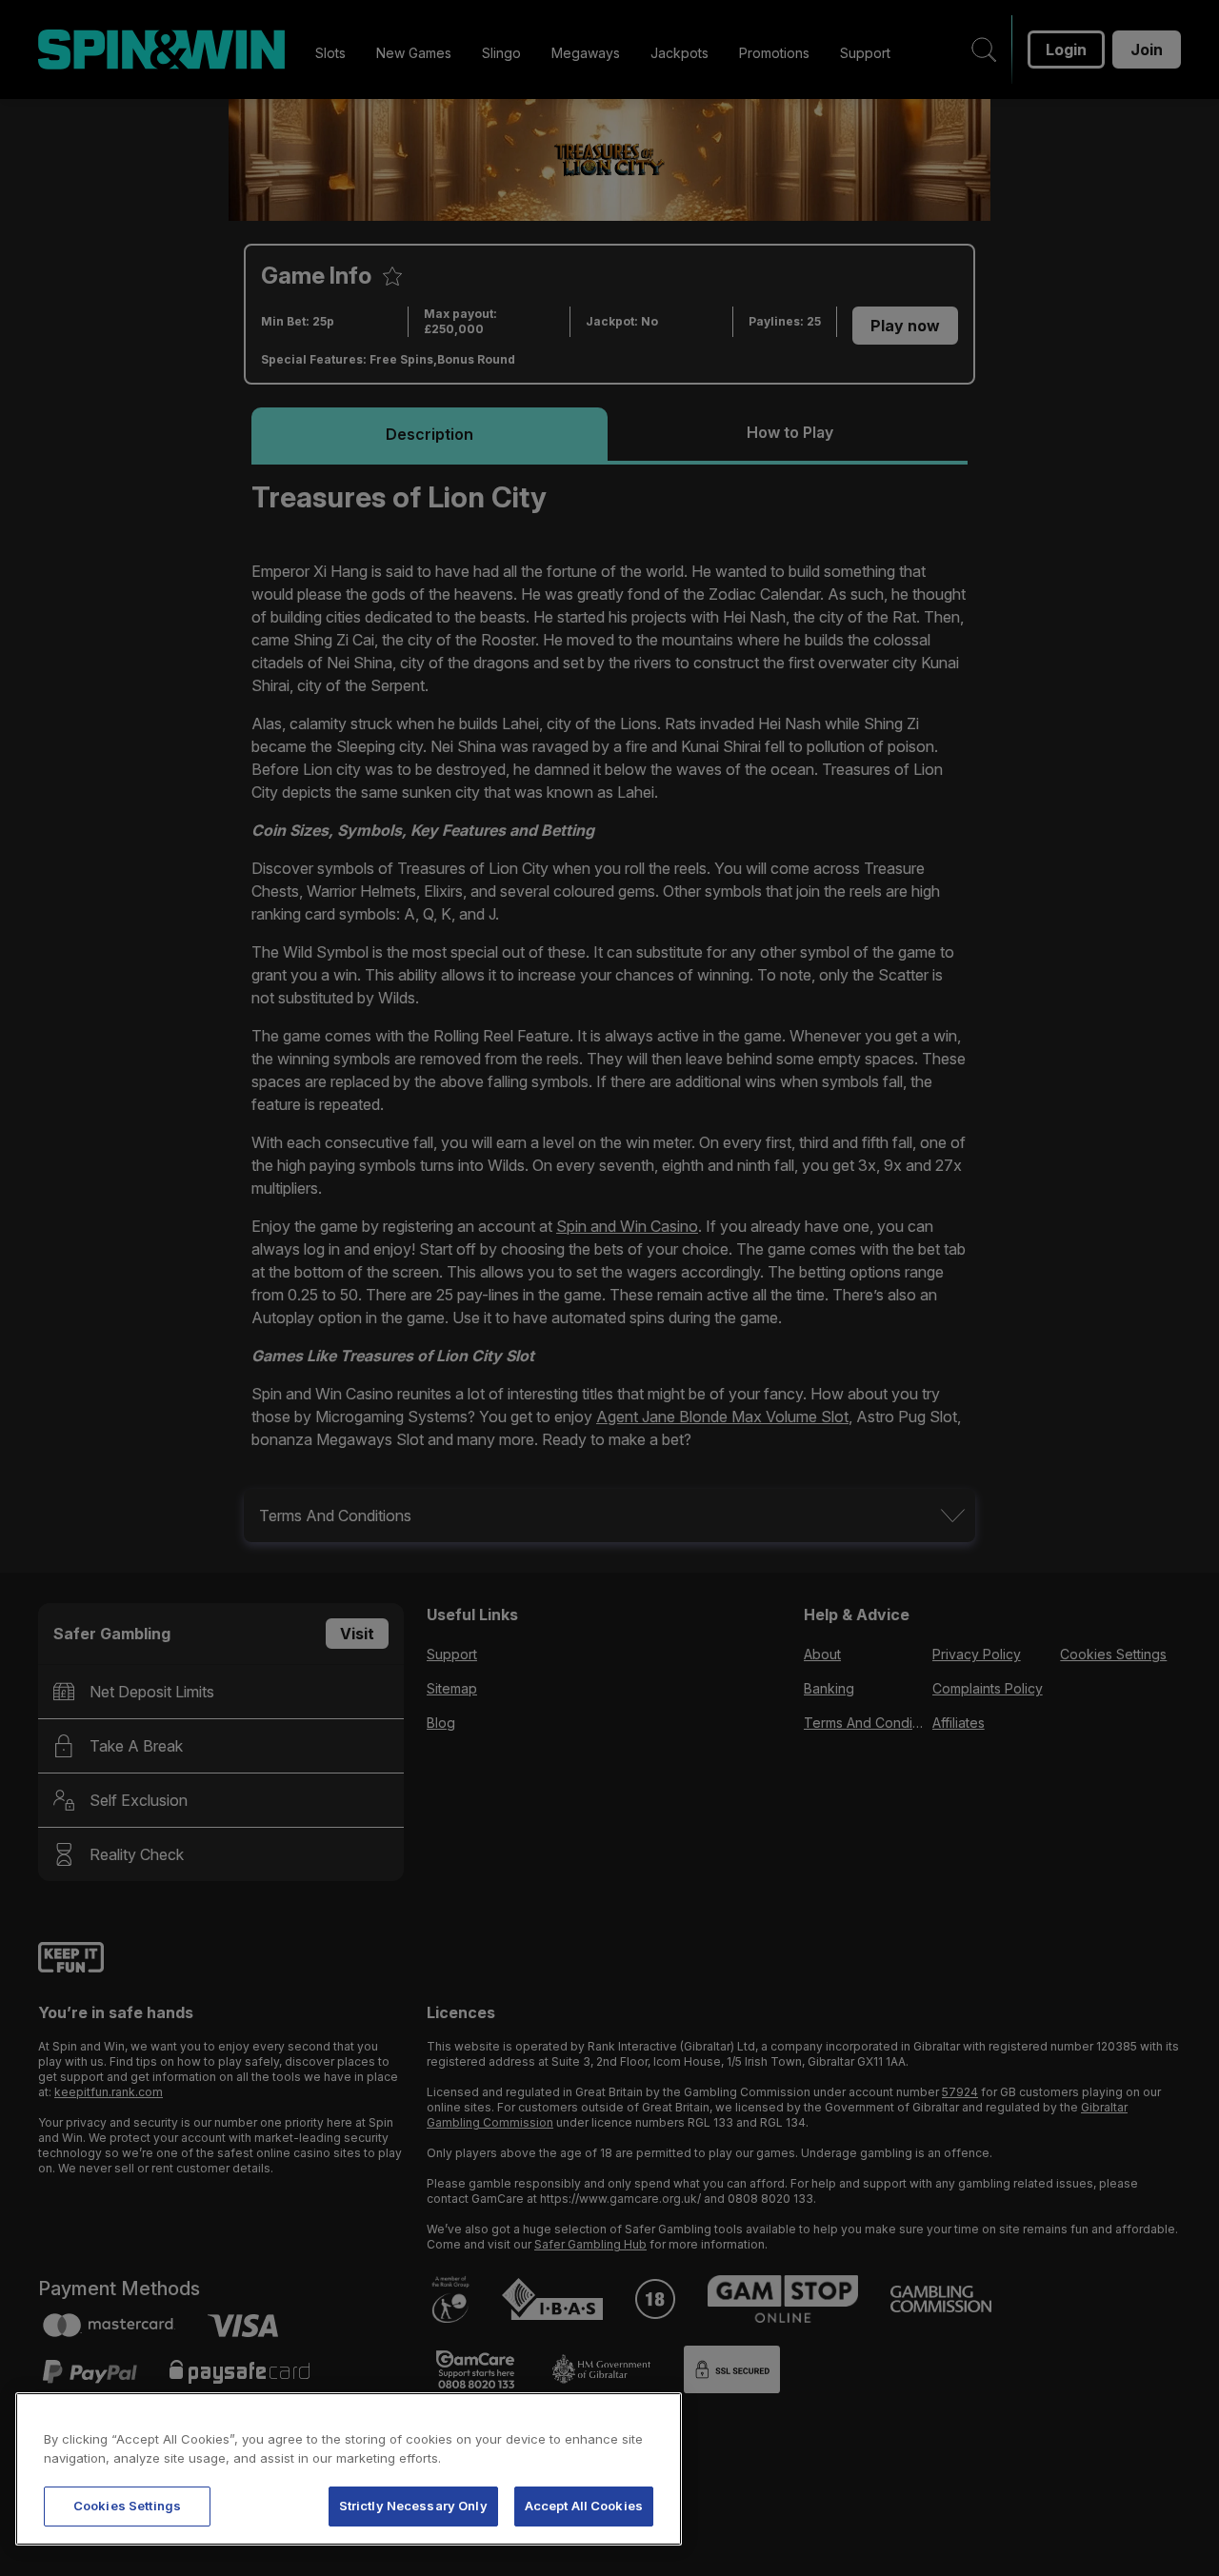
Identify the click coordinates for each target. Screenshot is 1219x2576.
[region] (349, 2469)
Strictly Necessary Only (413, 2506)
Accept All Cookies (584, 2506)
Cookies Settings (127, 2506)
